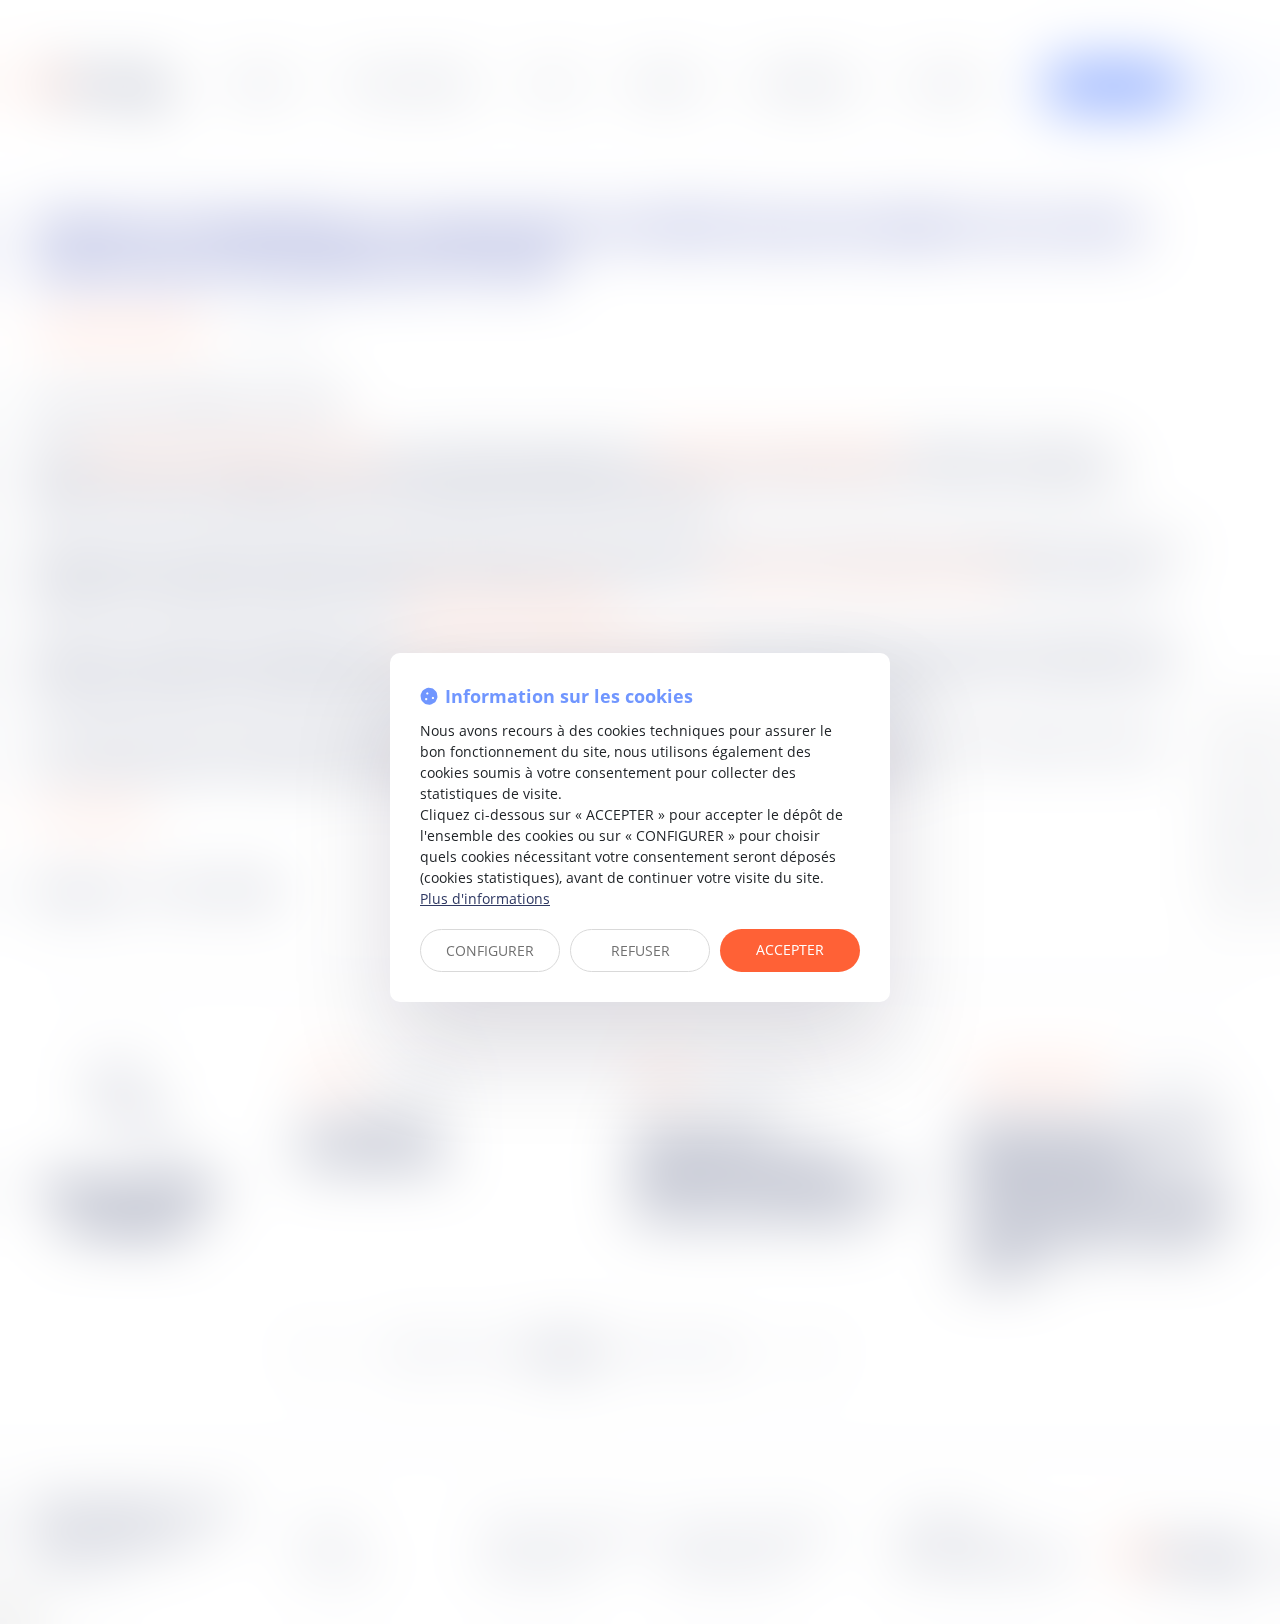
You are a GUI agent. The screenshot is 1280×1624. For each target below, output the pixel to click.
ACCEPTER (790, 949)
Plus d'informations (485, 898)
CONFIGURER (490, 950)
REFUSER (640, 950)
